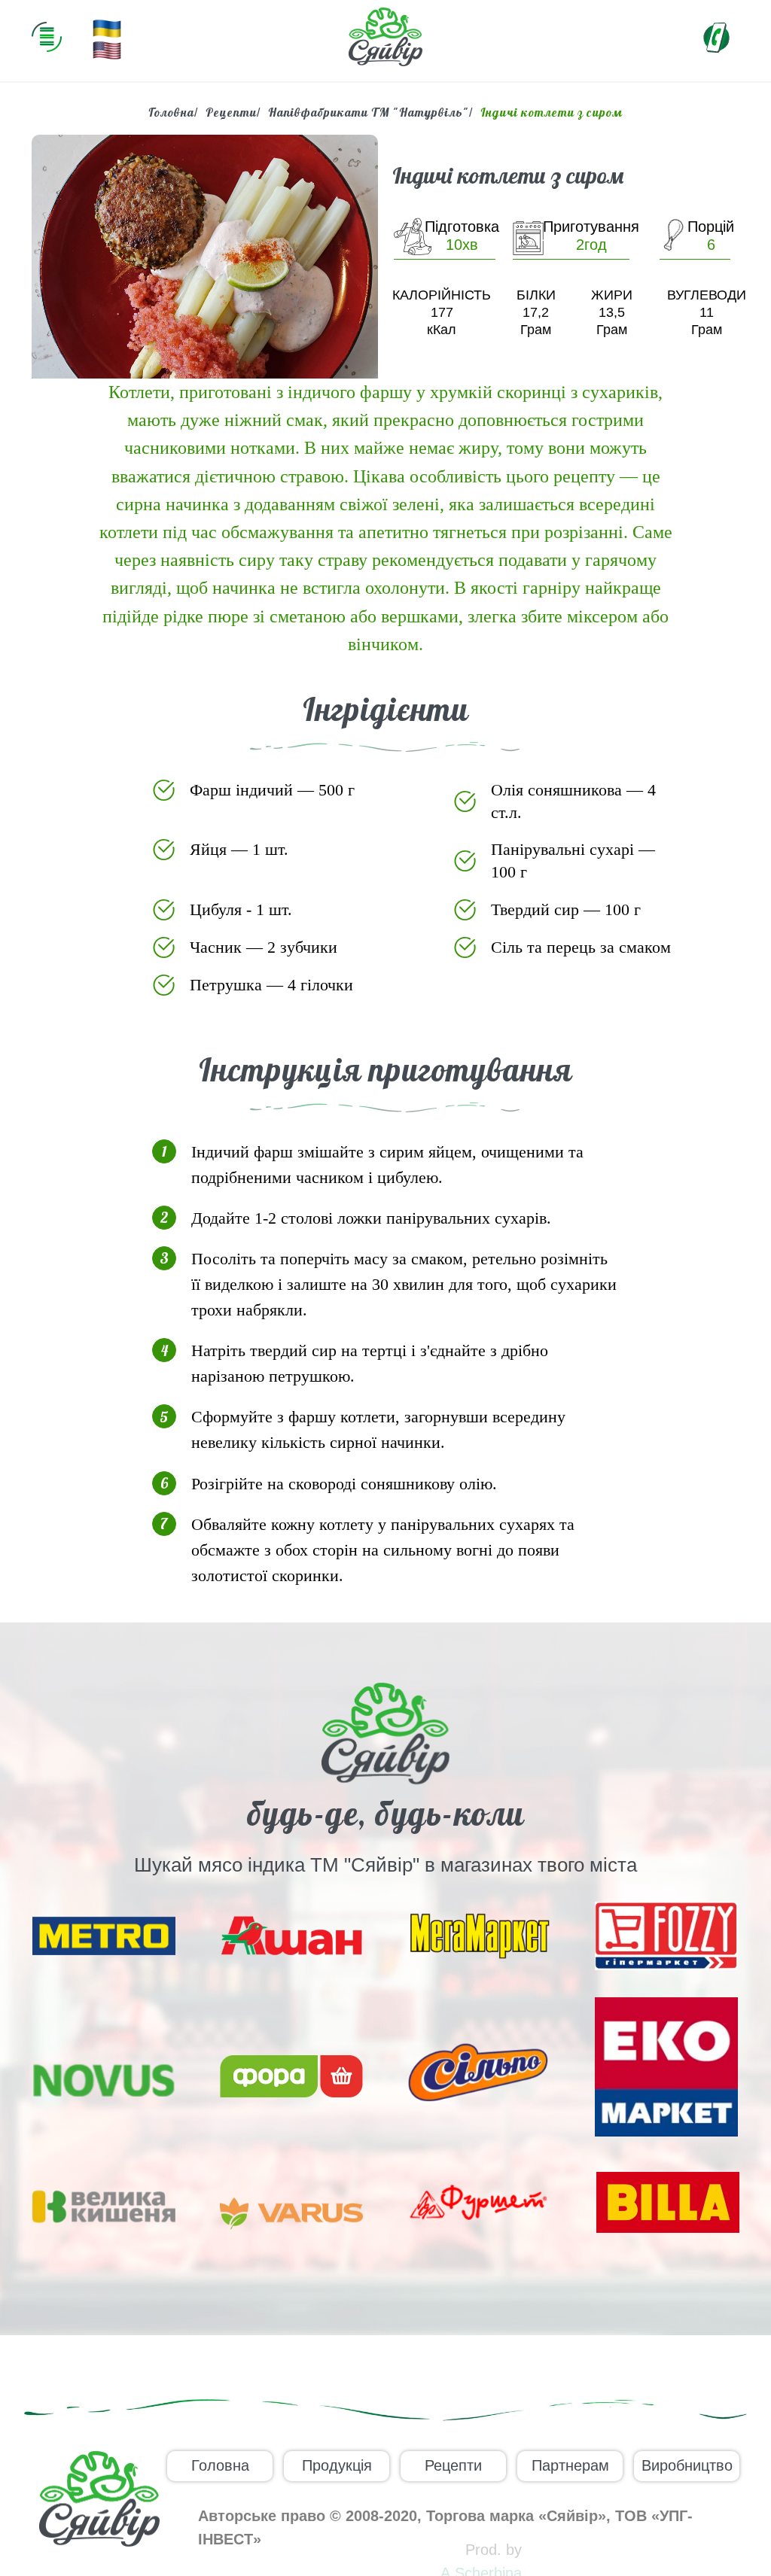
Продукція (337, 2465)
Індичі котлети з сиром (552, 113)
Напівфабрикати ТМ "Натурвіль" (369, 113)
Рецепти (231, 113)
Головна (171, 113)
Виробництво (687, 2465)
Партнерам (570, 2465)
